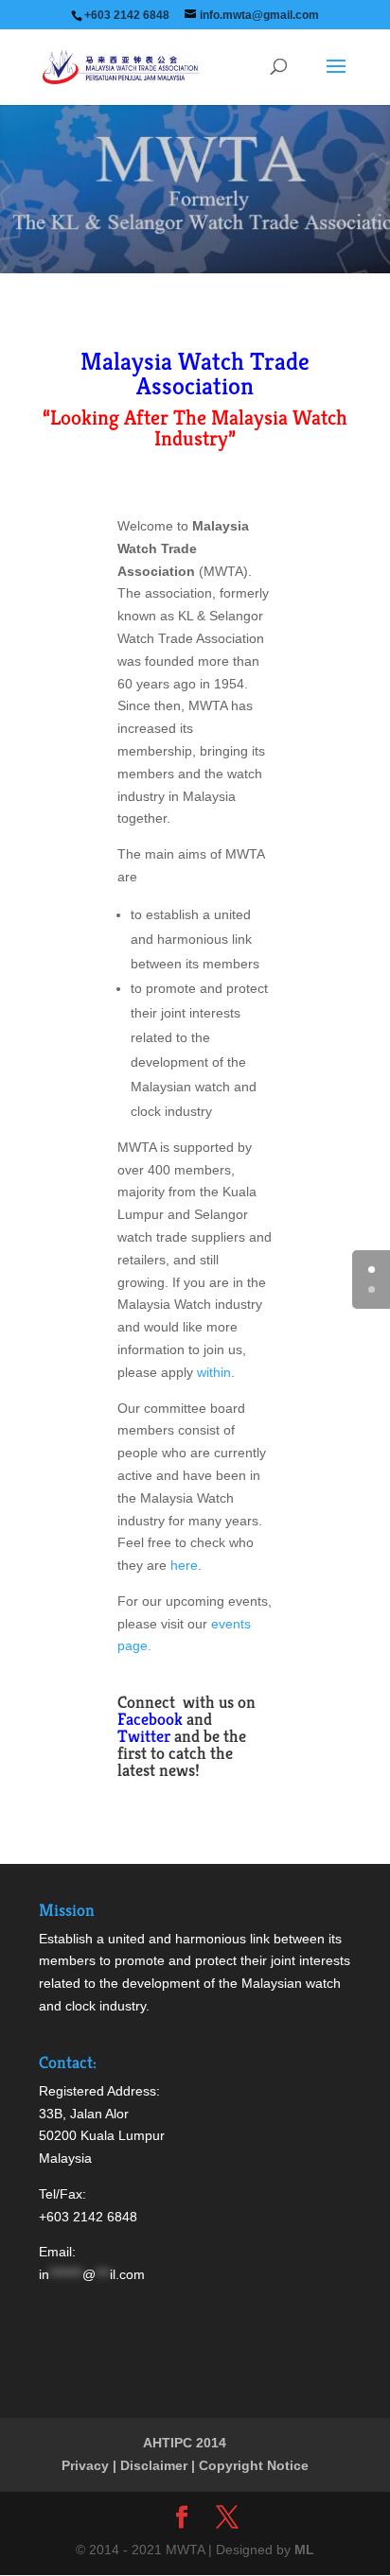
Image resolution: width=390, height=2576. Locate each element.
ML (304, 2550)
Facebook (150, 1719)
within (214, 1372)
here (182, 1565)
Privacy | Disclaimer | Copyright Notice (185, 2465)
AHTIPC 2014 (185, 2443)
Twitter (144, 1736)
